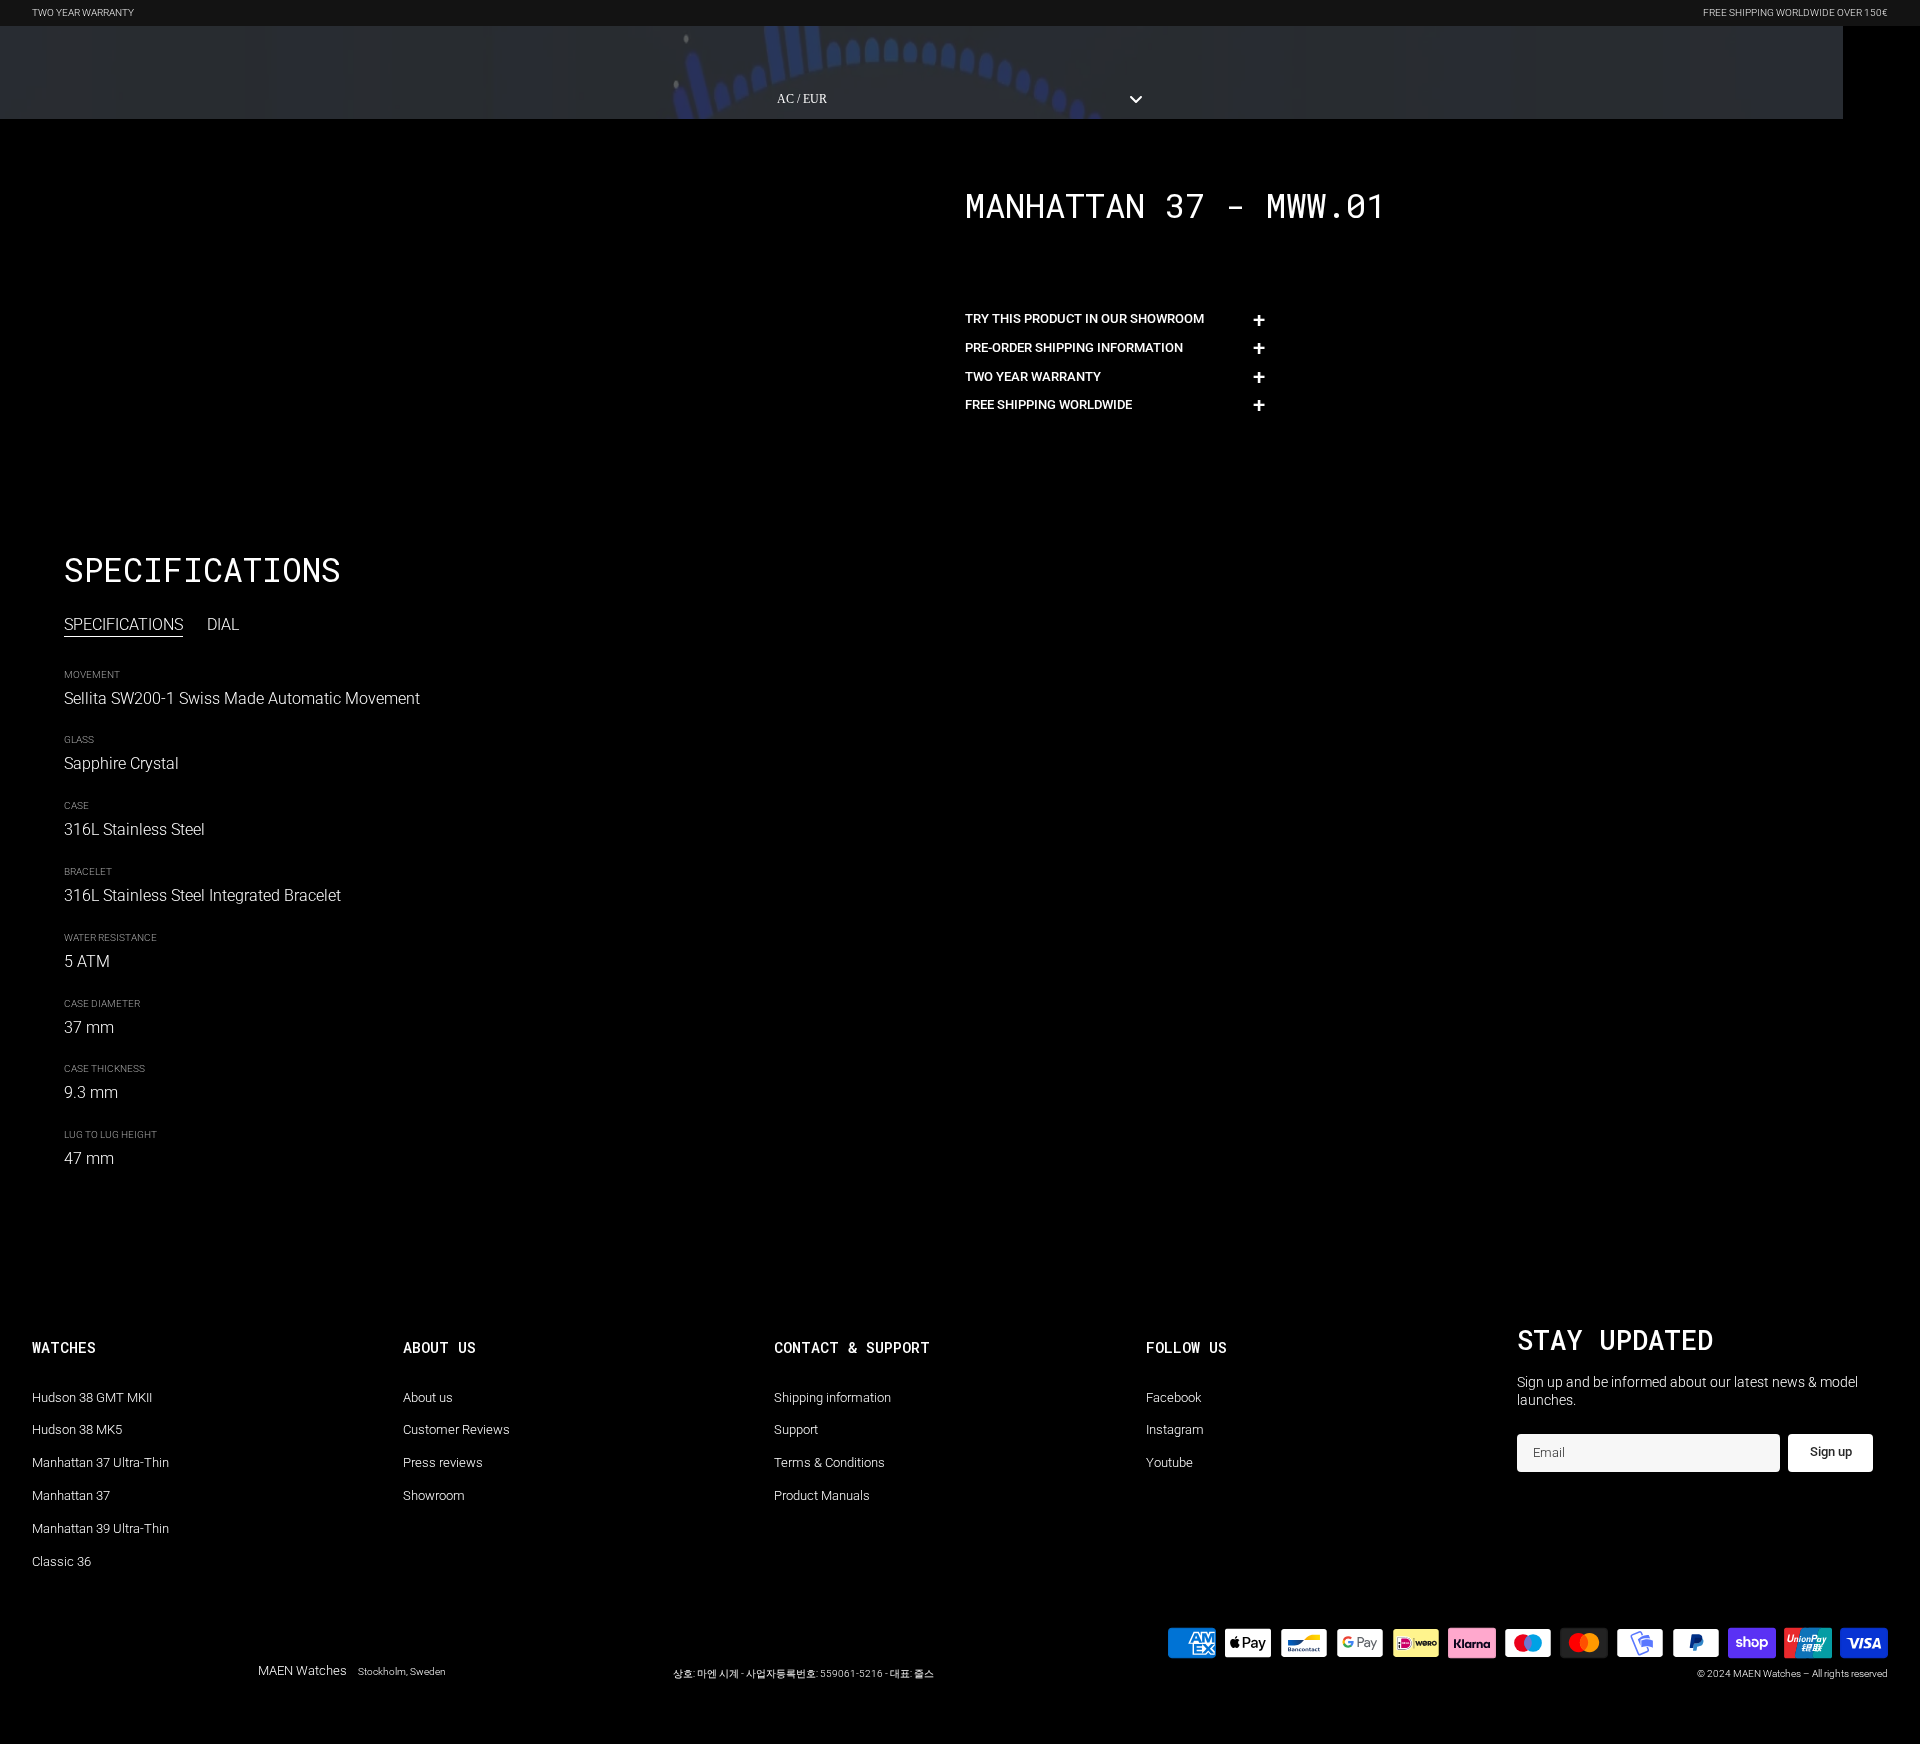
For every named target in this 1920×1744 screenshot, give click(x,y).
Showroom (434, 1495)
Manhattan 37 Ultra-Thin (100, 1462)
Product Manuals (822, 1495)
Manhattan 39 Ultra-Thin (100, 1528)
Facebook (1173, 1397)
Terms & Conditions (829, 1462)
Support (796, 1429)
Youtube (1169, 1462)
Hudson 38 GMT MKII (92, 1397)
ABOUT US (474, 52)
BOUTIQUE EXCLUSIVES (180, 52)
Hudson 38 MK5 (77, 1429)
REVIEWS (396, 52)
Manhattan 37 (71, 1495)
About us (428, 1397)
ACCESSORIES (308, 52)
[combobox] (960, 99)
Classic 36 (61, 1561)
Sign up (1831, 1451)
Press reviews (443, 1462)
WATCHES (60, 52)
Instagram (1175, 1429)
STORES (549, 52)
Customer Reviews (456, 1429)
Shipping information (832, 1397)
